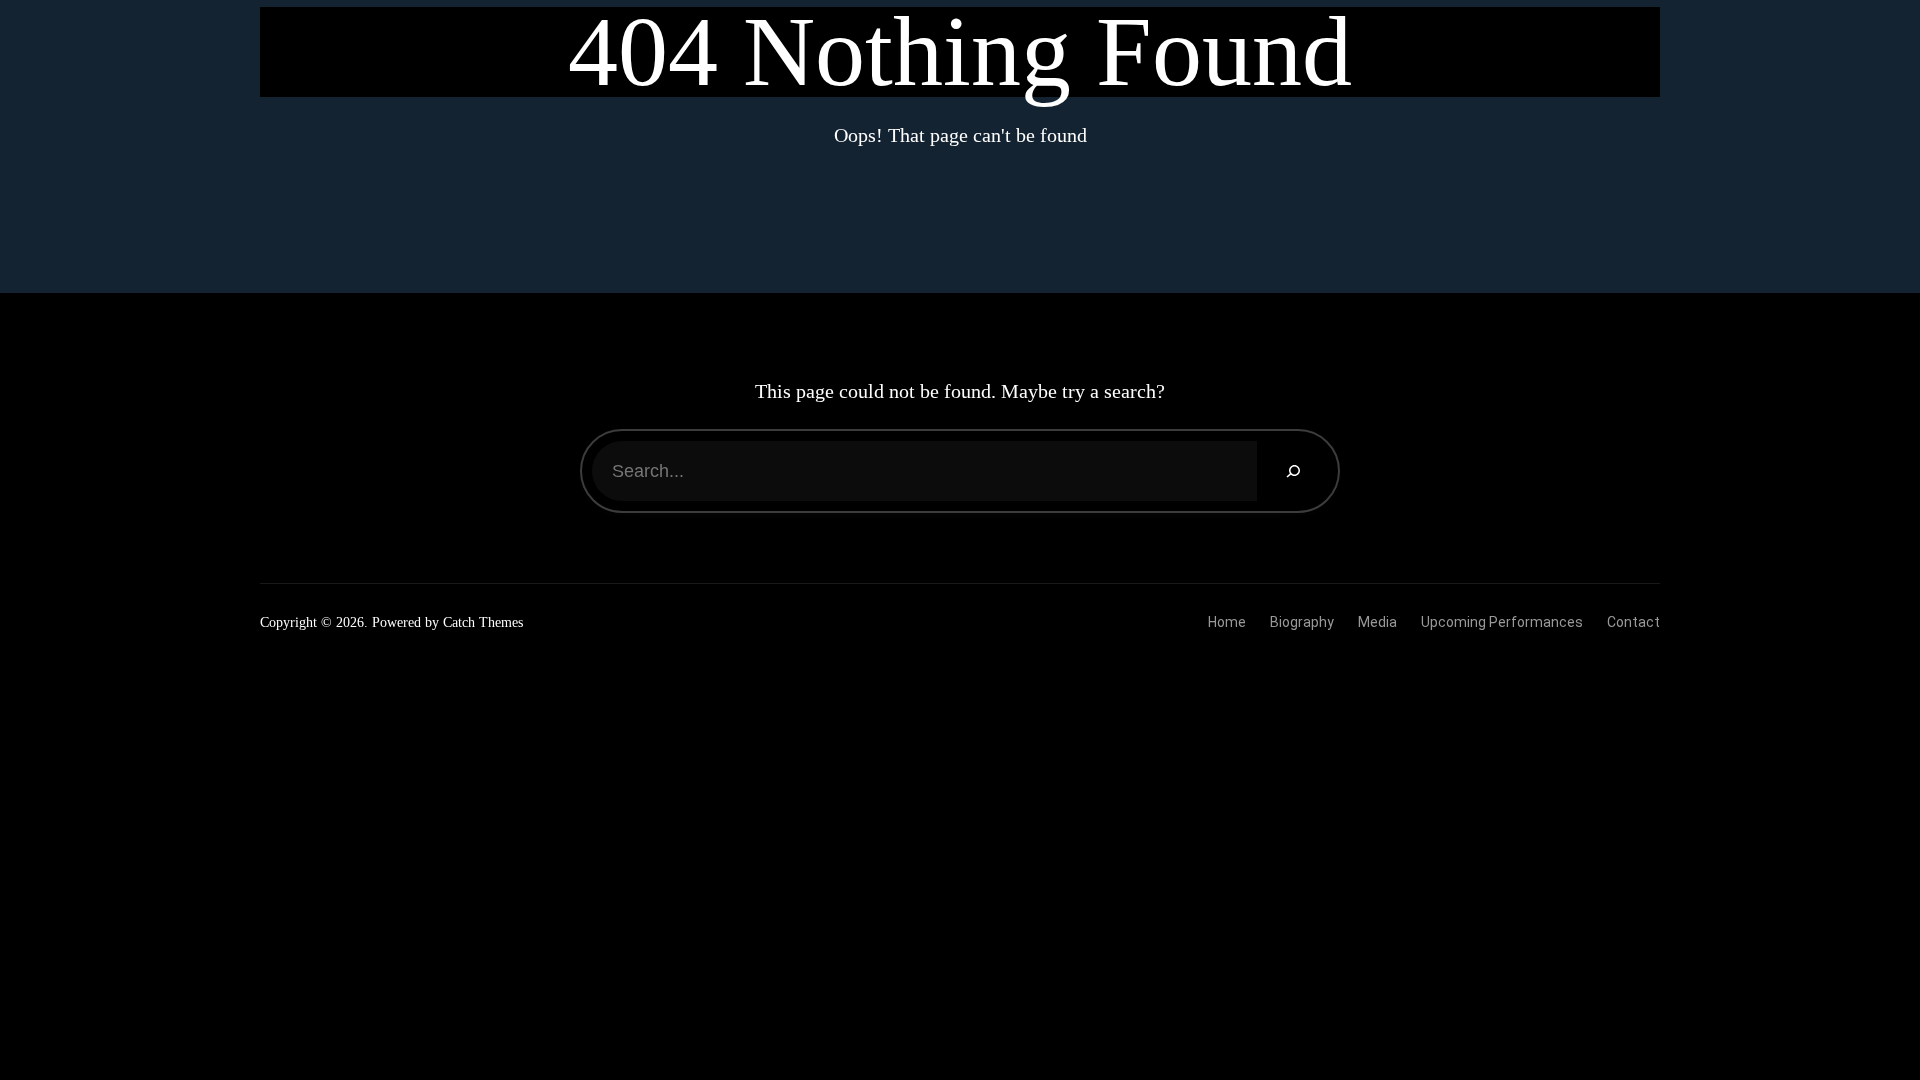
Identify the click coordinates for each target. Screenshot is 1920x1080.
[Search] (1292, 471)
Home (1227, 622)
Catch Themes (483, 622)
